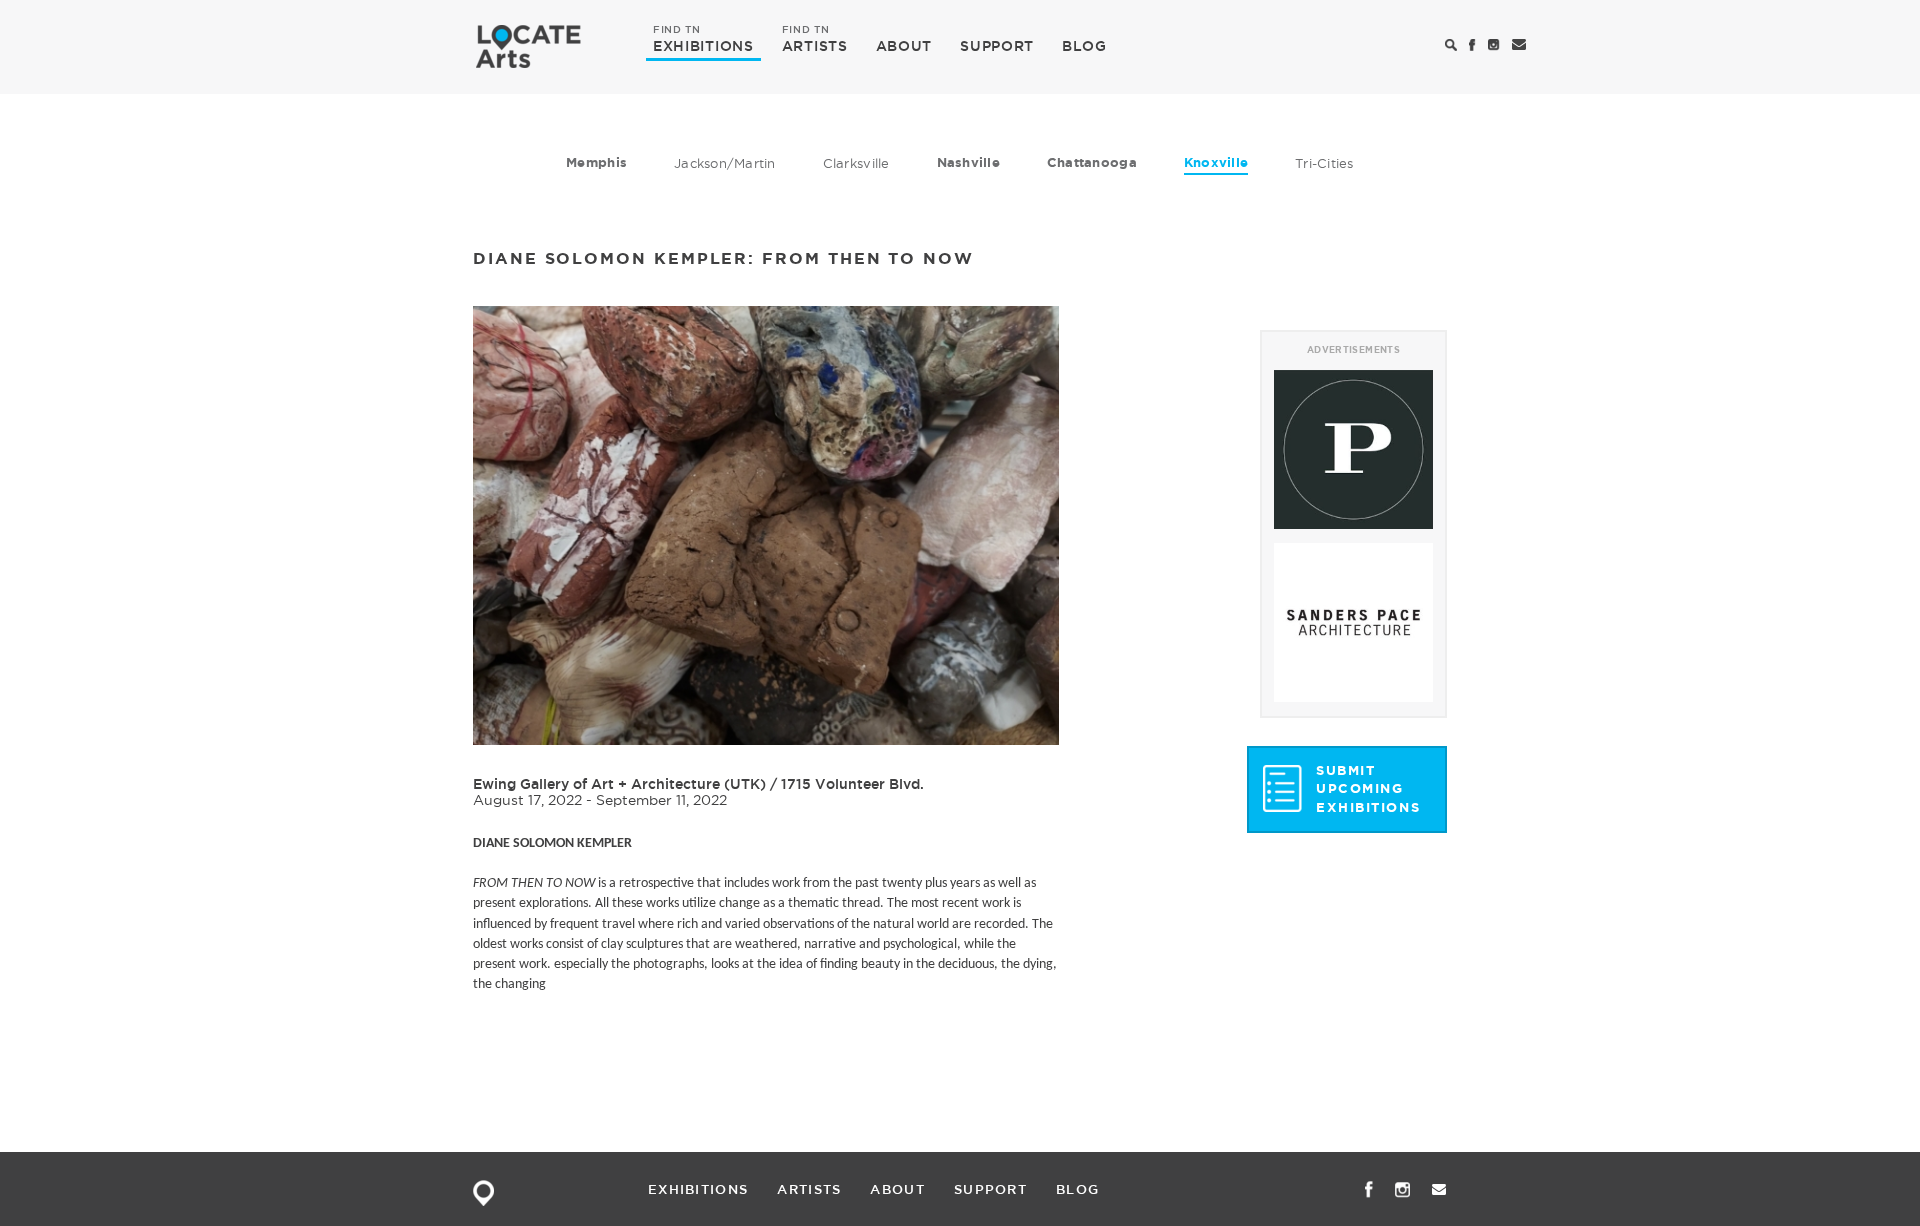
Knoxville (1216, 162)
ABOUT (904, 46)
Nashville (968, 162)
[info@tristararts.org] (1519, 46)
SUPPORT (997, 46)
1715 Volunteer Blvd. (852, 784)
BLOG (1084, 46)
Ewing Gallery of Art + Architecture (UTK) (619, 784)
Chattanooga (1092, 162)
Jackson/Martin (725, 163)
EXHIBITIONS (703, 45)
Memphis (596, 162)
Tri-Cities (1324, 163)
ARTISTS (815, 45)
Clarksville (856, 163)
